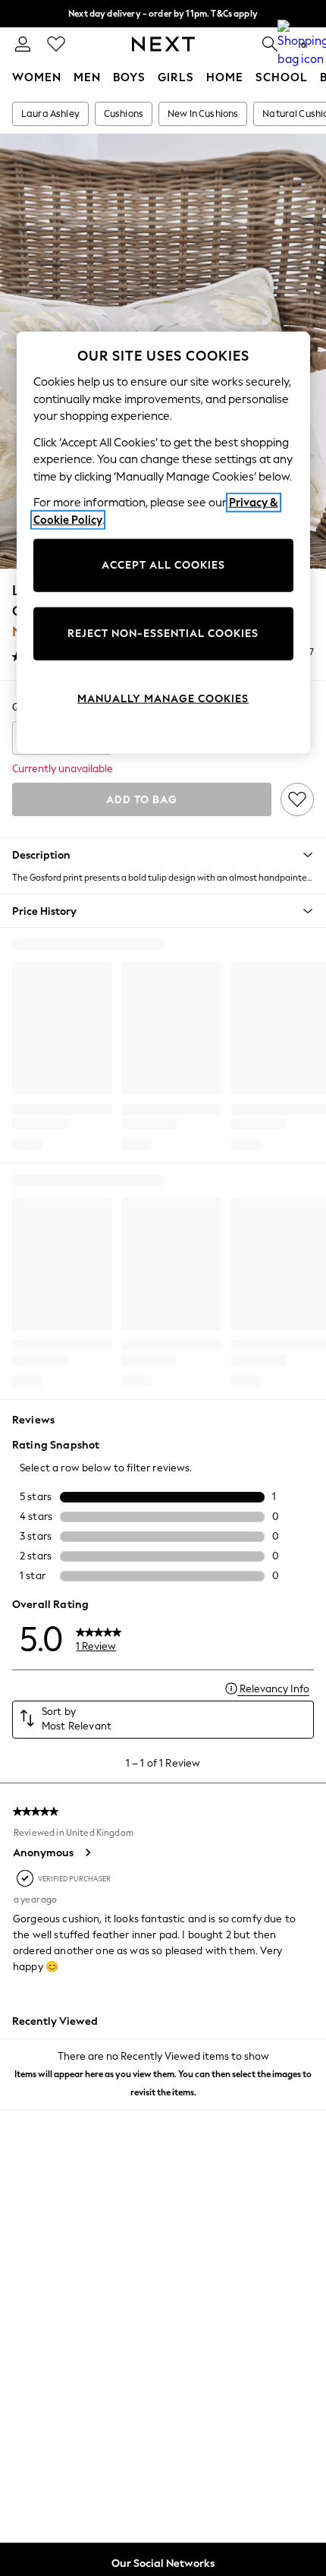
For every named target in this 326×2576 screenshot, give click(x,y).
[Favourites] (56, 44)
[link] (23, 44)
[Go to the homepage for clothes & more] (163, 44)
